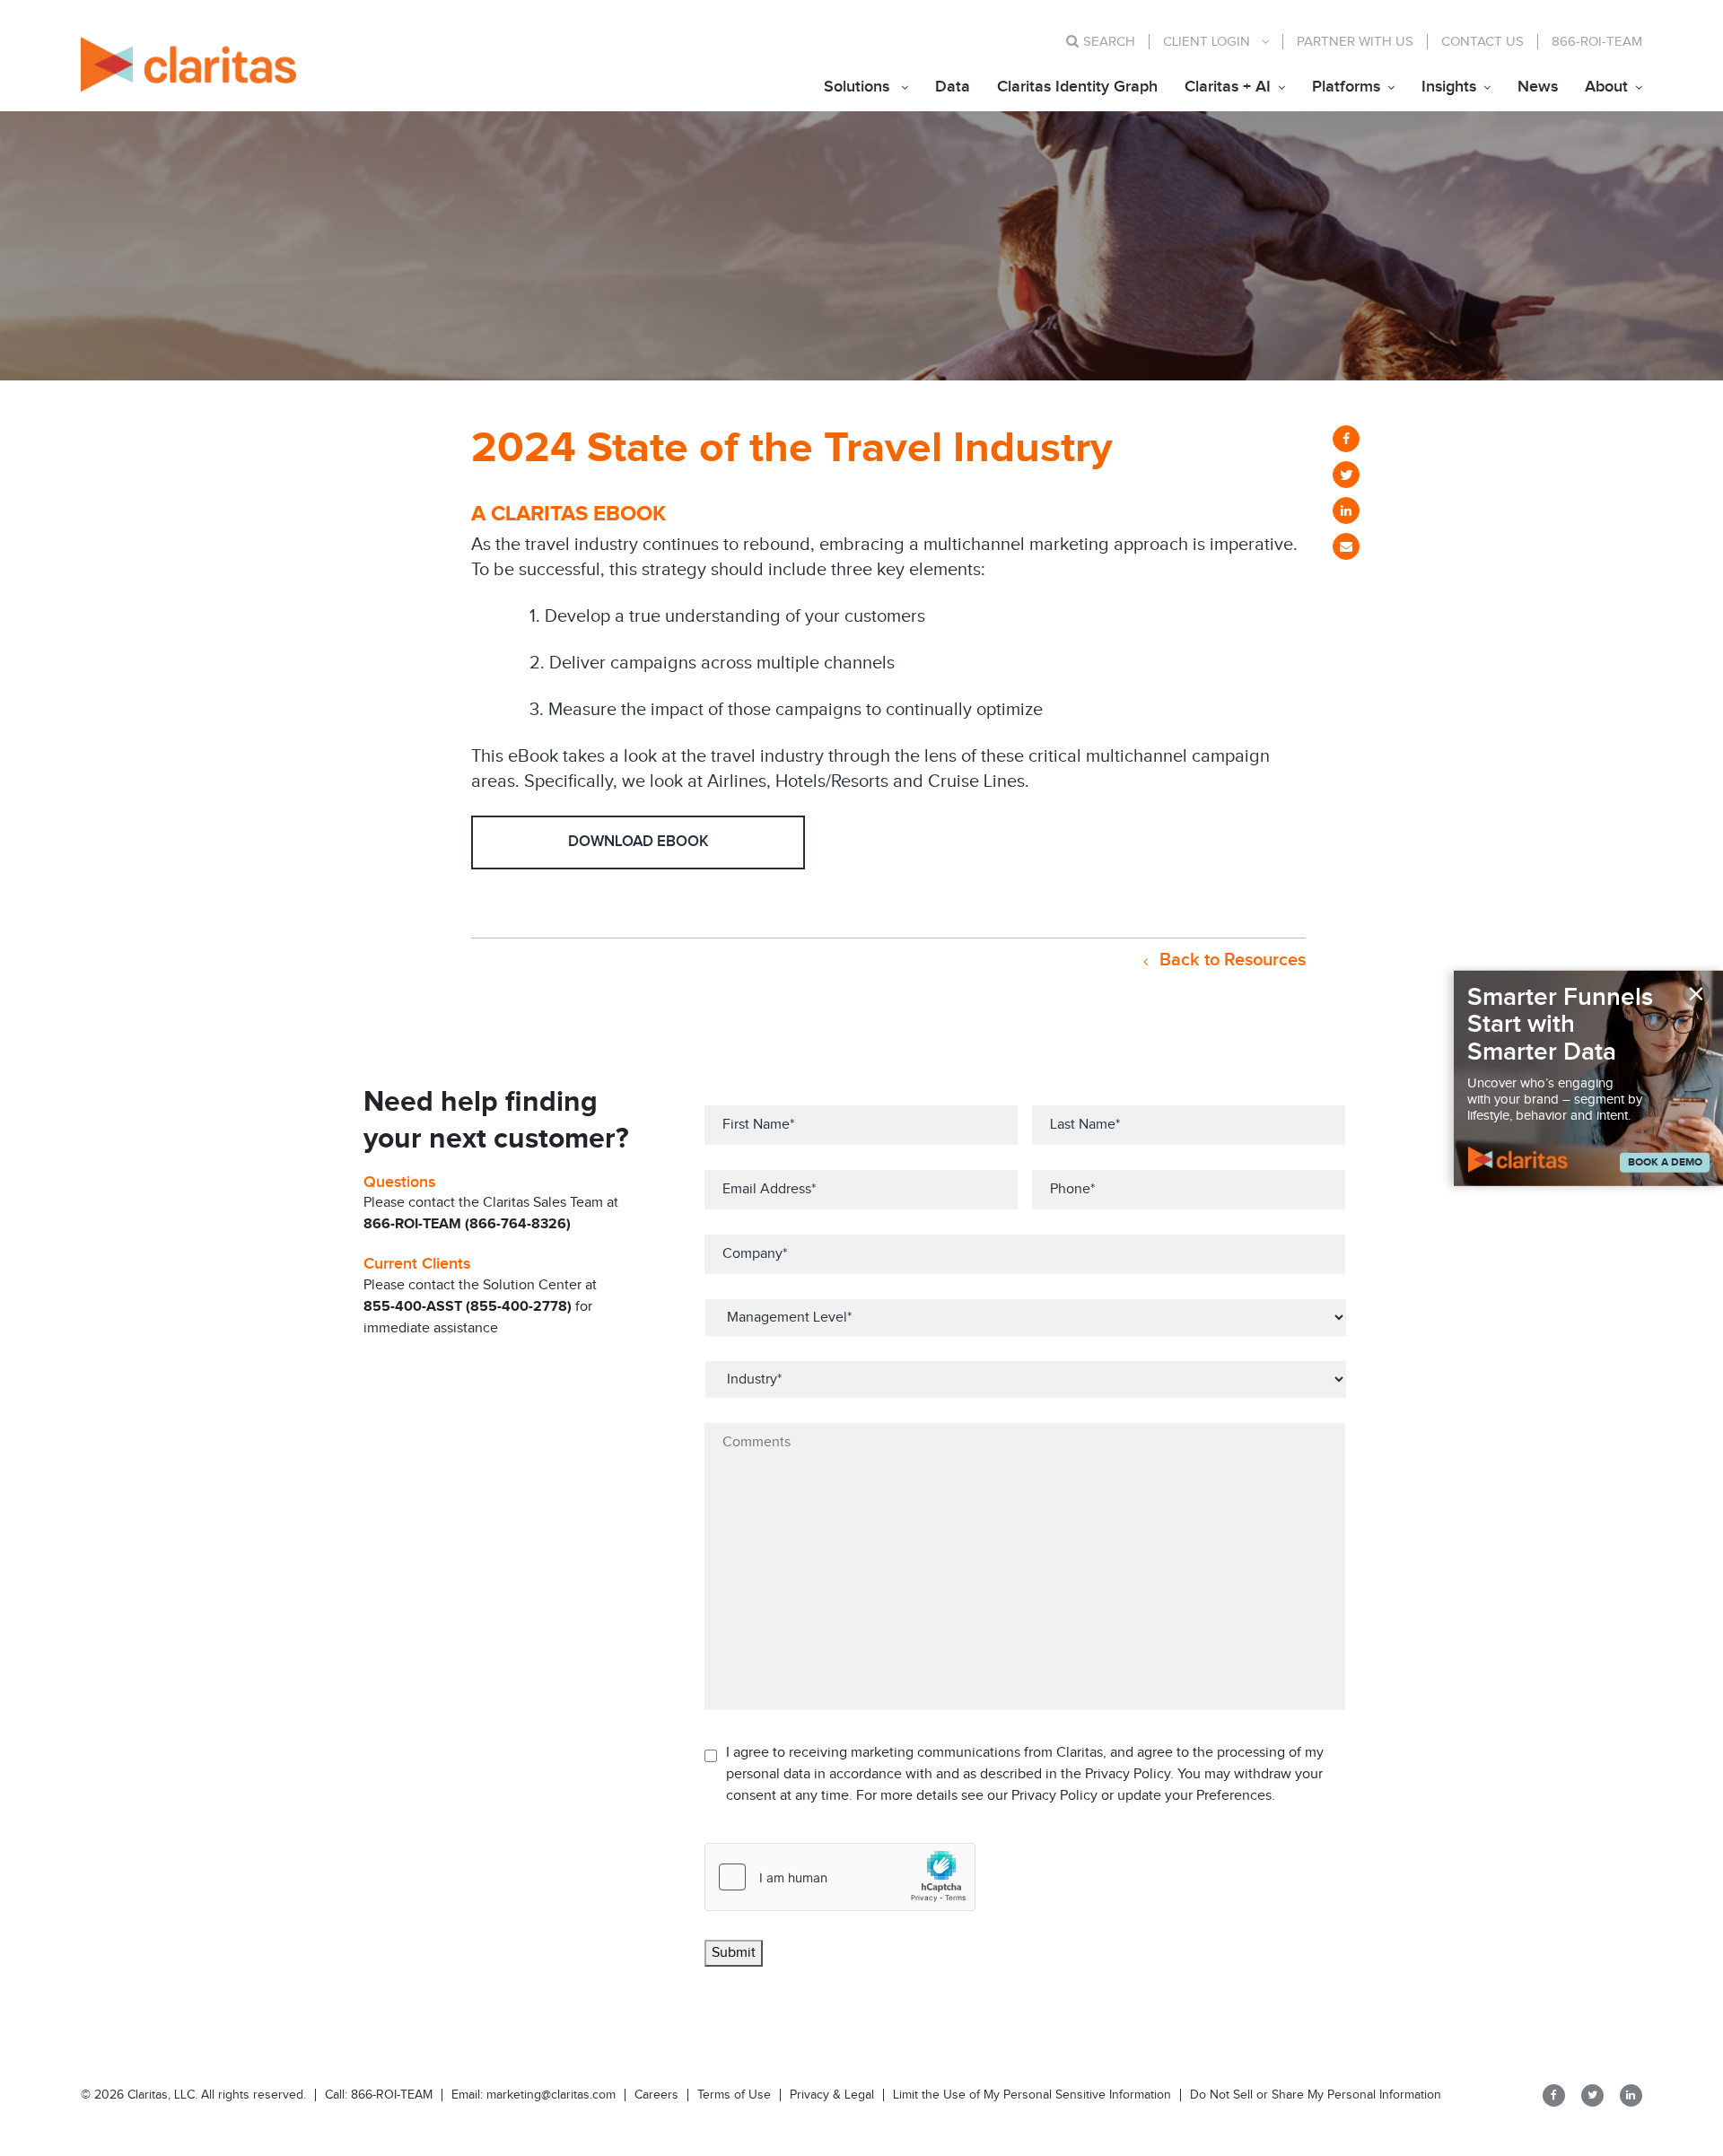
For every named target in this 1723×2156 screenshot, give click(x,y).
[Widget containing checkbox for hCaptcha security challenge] (840, 1877)
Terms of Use (734, 2095)
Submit (734, 1953)
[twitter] (1346, 475)
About (1606, 87)
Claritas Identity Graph (1077, 87)
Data (953, 87)
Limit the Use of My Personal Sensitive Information (1032, 2095)
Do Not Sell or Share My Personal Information (1316, 2095)
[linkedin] (1346, 511)
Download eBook (638, 842)
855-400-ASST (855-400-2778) (468, 1307)
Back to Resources (1230, 960)
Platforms (1346, 87)
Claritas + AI (1228, 87)
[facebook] (1346, 439)
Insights (1449, 87)
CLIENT (1207, 42)
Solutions (857, 87)
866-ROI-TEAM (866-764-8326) (467, 1224)
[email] (1346, 546)
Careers (656, 2095)
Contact (1482, 42)
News (1538, 87)
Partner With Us (1355, 42)
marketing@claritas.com (549, 2095)
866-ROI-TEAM (1597, 42)
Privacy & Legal (832, 2095)
